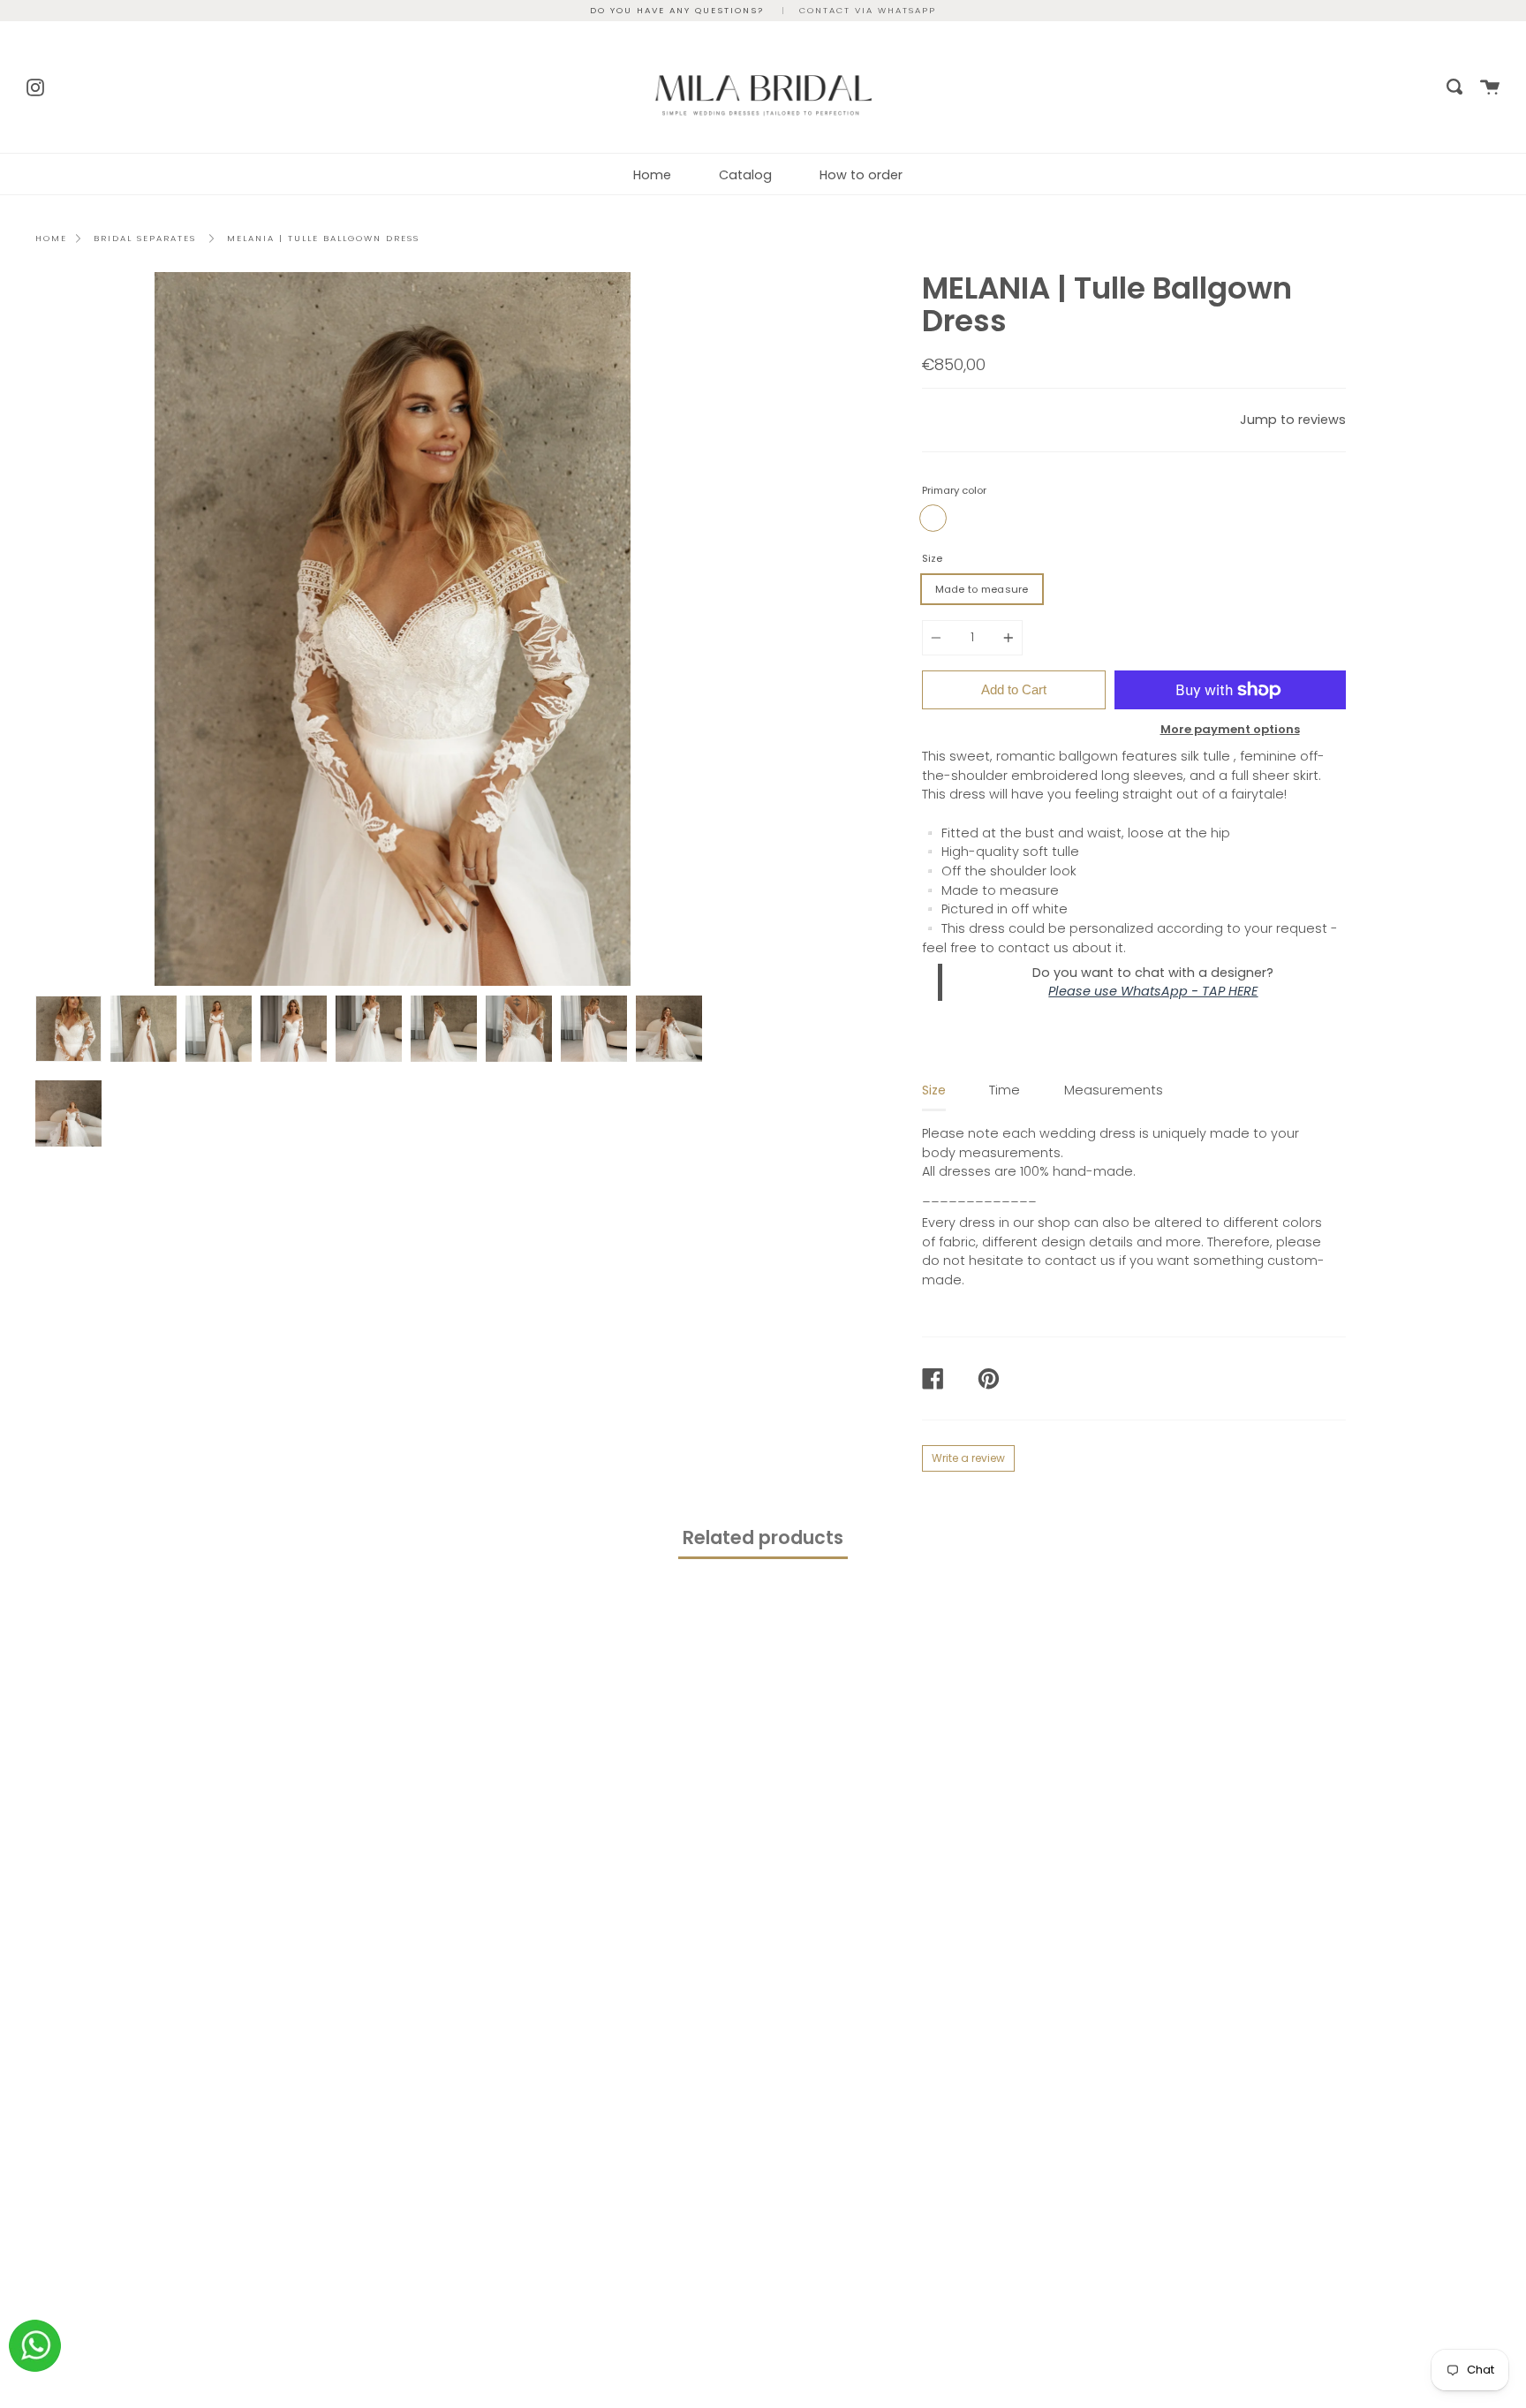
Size (932, 558)
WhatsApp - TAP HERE (1189, 991)
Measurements (1114, 1090)
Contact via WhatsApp (868, 10)
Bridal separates (145, 238)
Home (652, 175)
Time (1005, 1090)
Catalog (745, 175)
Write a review (968, 1458)
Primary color (954, 490)
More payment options (1230, 729)
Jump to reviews (1293, 420)
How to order (861, 175)
